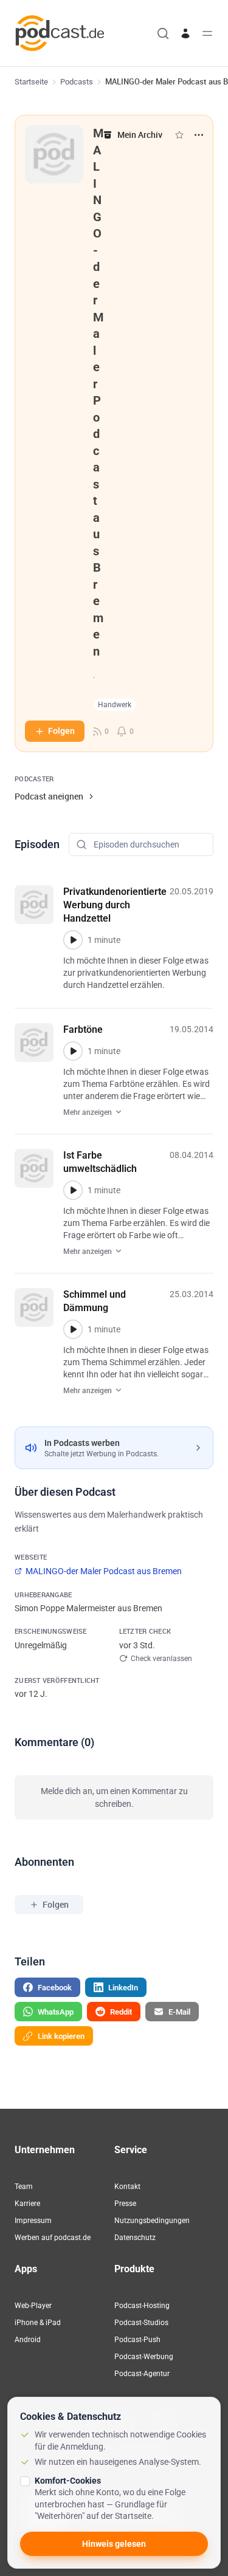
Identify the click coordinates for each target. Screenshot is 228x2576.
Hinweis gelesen (114, 2544)
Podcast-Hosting (142, 2306)
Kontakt (127, 2187)
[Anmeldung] (185, 33)
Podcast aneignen (49, 796)
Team (24, 2187)
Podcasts (77, 82)
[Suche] (163, 33)
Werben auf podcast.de (53, 2238)
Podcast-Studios (141, 2323)
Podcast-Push (137, 2340)
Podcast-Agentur (142, 2374)
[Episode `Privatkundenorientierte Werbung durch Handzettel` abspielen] (73, 940)
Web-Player (33, 2306)
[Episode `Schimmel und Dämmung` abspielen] (73, 1329)
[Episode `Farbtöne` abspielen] (73, 1051)
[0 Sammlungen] (179, 135)
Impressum (33, 2221)
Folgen (61, 731)
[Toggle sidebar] (207, 33)
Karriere (27, 2204)
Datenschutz (135, 2238)
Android (28, 2340)
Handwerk (115, 705)
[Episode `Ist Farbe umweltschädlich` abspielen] (73, 1190)
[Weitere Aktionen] (199, 135)
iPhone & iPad (38, 2323)
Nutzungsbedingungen (152, 2221)
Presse (125, 2204)
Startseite (31, 82)
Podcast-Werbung (144, 2357)
